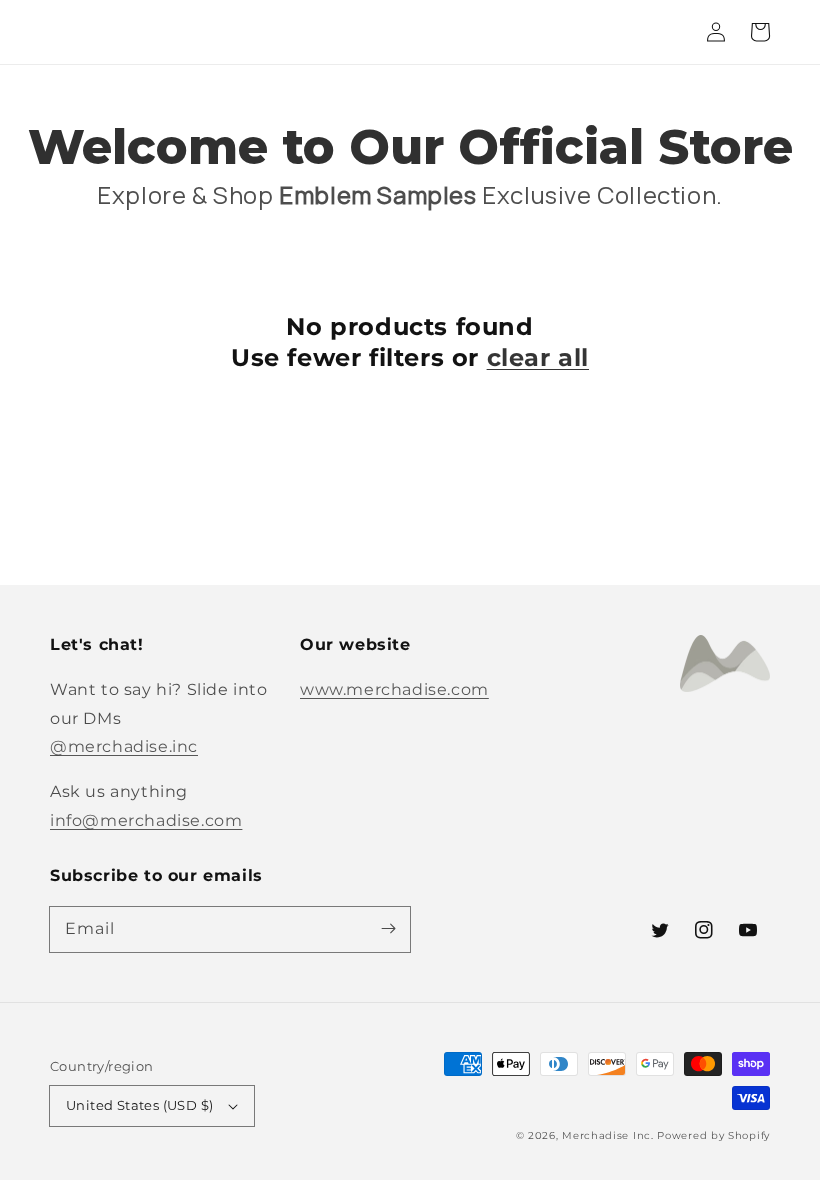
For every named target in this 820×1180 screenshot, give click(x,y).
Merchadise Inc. (608, 1135)
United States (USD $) (139, 1105)
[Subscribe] (388, 929)
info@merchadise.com (146, 820)
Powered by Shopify (713, 1135)
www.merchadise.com (394, 689)
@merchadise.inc (124, 746)
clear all (538, 357)
